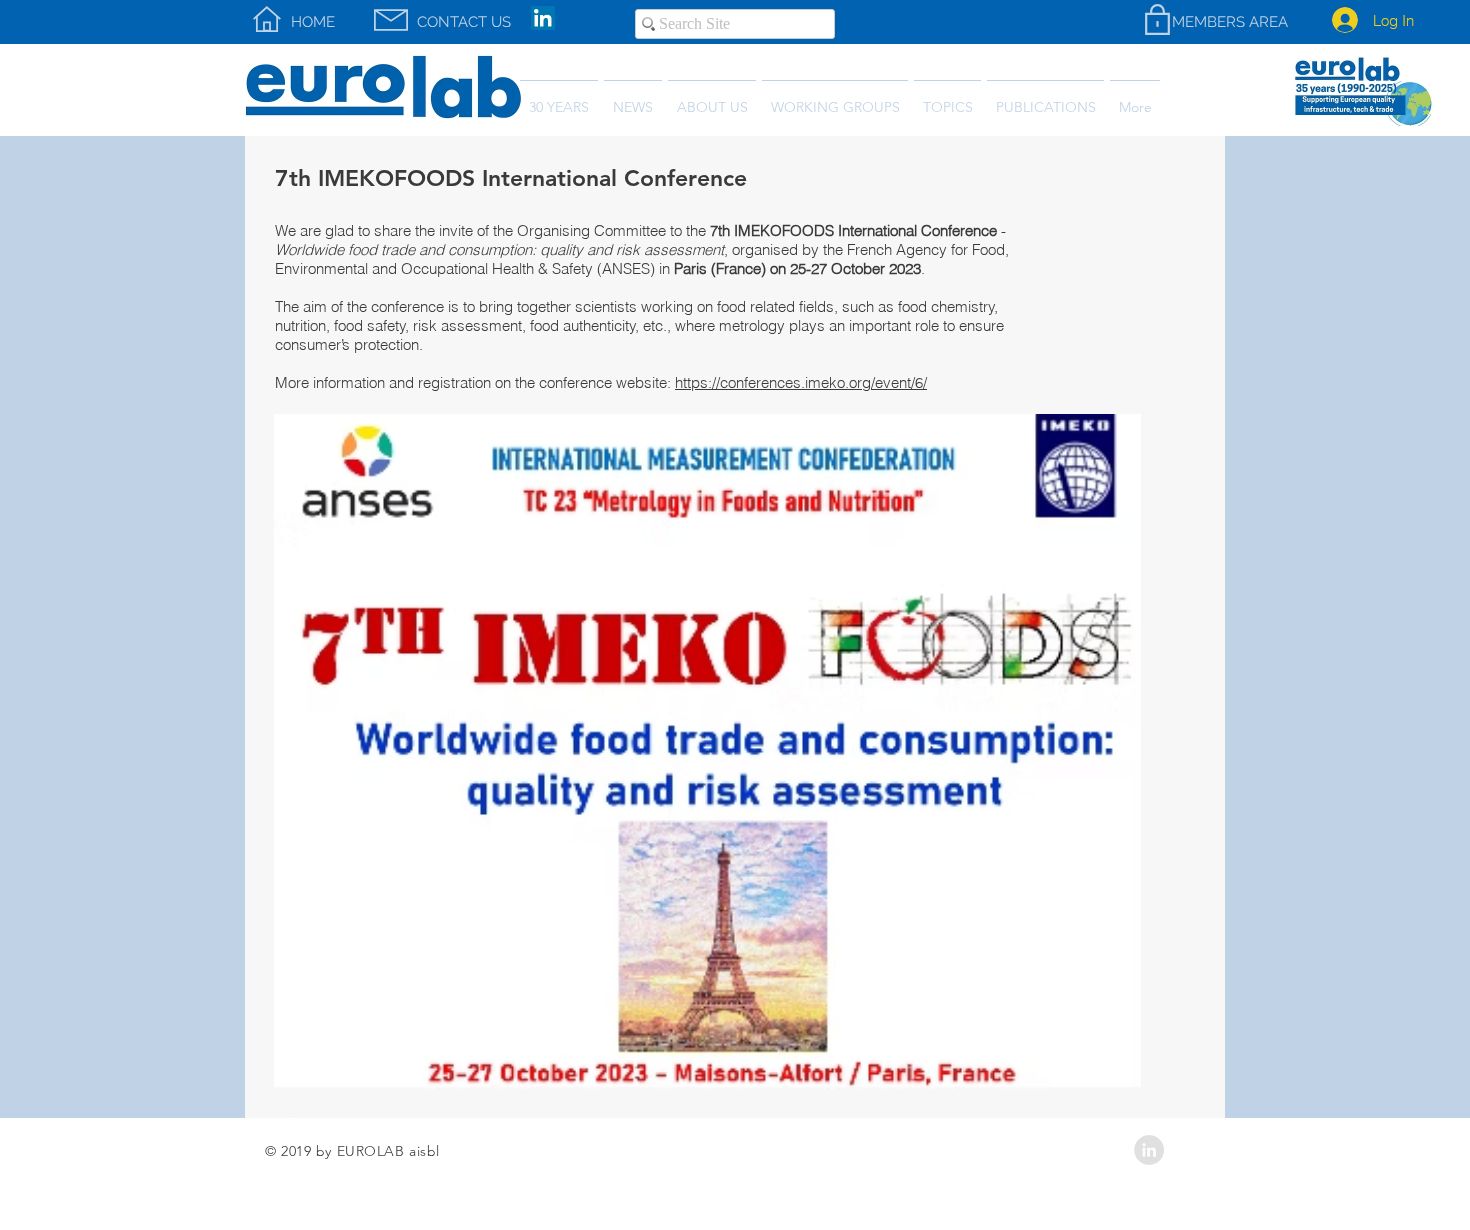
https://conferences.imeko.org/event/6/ (801, 382)
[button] (1045, 98)
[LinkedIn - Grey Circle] (1149, 1150)
